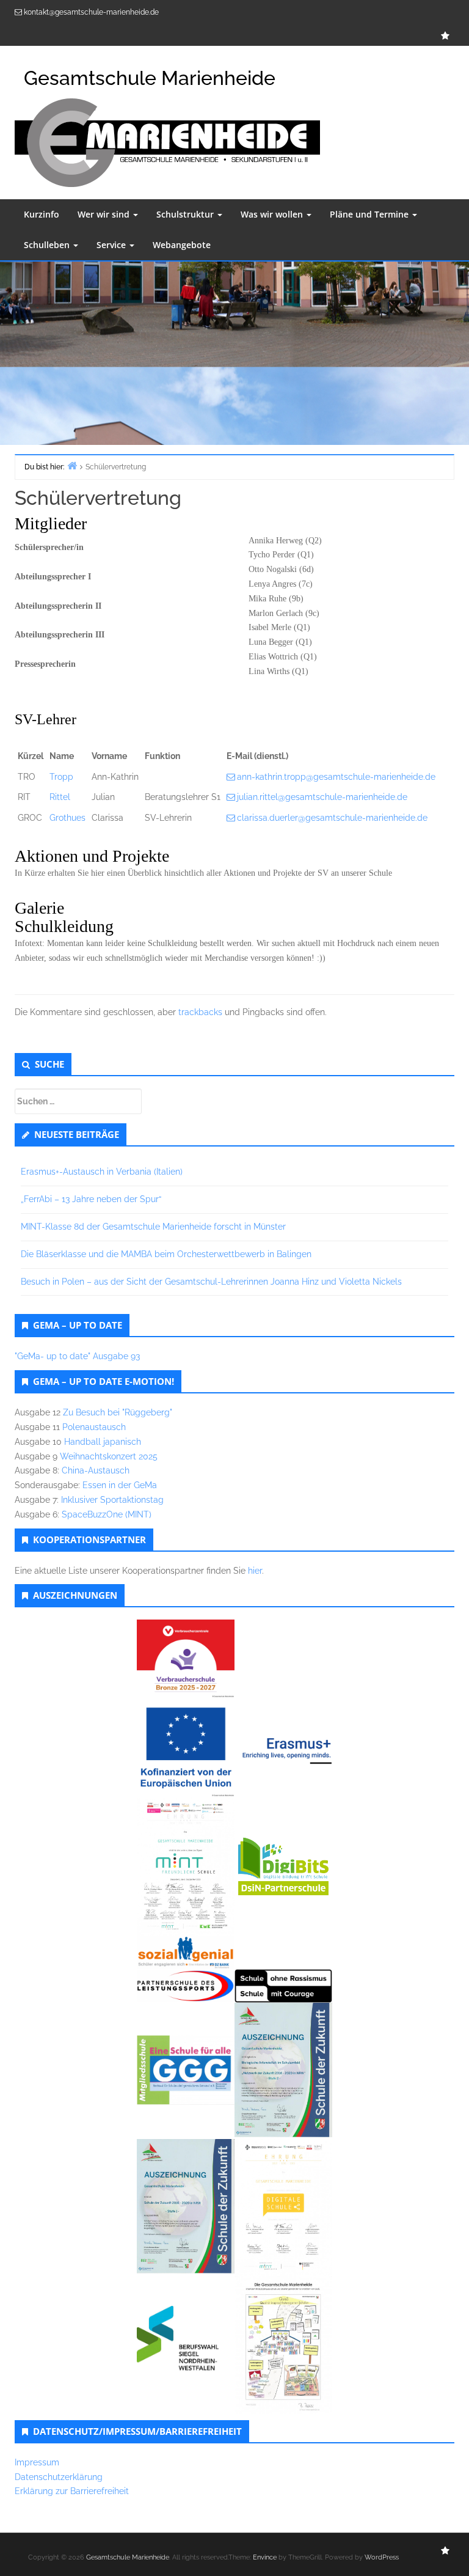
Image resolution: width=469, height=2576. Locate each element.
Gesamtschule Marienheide (128, 2557)
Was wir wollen (273, 214)
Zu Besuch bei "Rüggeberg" (118, 1412)
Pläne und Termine (370, 214)
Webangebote (182, 245)
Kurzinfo (42, 214)
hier (255, 1571)
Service (112, 245)
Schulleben (48, 245)
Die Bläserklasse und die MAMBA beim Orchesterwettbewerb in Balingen (166, 1254)
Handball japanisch (103, 1442)
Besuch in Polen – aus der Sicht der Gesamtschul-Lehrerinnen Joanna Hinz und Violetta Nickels (211, 1282)
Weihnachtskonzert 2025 (109, 1456)
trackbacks (200, 1012)
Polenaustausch (94, 1427)
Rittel (60, 797)
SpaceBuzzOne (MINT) (107, 1514)
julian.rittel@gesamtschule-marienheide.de (322, 797)
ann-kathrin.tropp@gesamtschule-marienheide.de (336, 777)
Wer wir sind (105, 214)
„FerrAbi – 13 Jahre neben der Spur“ (91, 1199)
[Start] (72, 465)
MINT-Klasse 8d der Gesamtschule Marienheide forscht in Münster (153, 1227)
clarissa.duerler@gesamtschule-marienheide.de (332, 818)
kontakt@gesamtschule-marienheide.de (91, 12)
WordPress (382, 2557)
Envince (265, 2557)
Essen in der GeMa (120, 1485)
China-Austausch (96, 1470)
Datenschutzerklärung (59, 2477)
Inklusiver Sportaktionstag (112, 1500)
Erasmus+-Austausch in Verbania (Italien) (102, 1172)
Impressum (37, 2462)
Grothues (67, 818)
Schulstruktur (186, 214)
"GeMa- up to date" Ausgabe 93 (77, 1356)
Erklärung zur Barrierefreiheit (72, 2491)
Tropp (61, 777)
